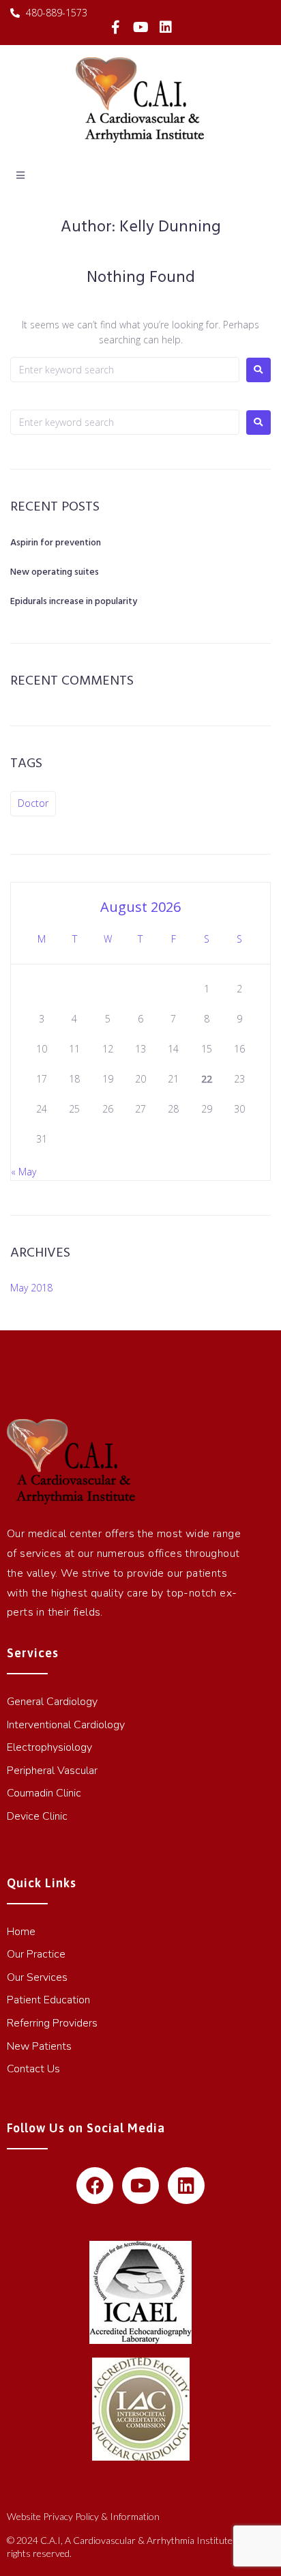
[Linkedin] (166, 27)
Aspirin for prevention (56, 543)
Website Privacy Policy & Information (83, 2516)
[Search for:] (125, 370)
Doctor (33, 803)
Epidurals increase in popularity (74, 602)
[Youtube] (140, 27)
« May (24, 1172)
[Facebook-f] (116, 27)
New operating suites (55, 572)
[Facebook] (95, 2186)
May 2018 (31, 1288)
